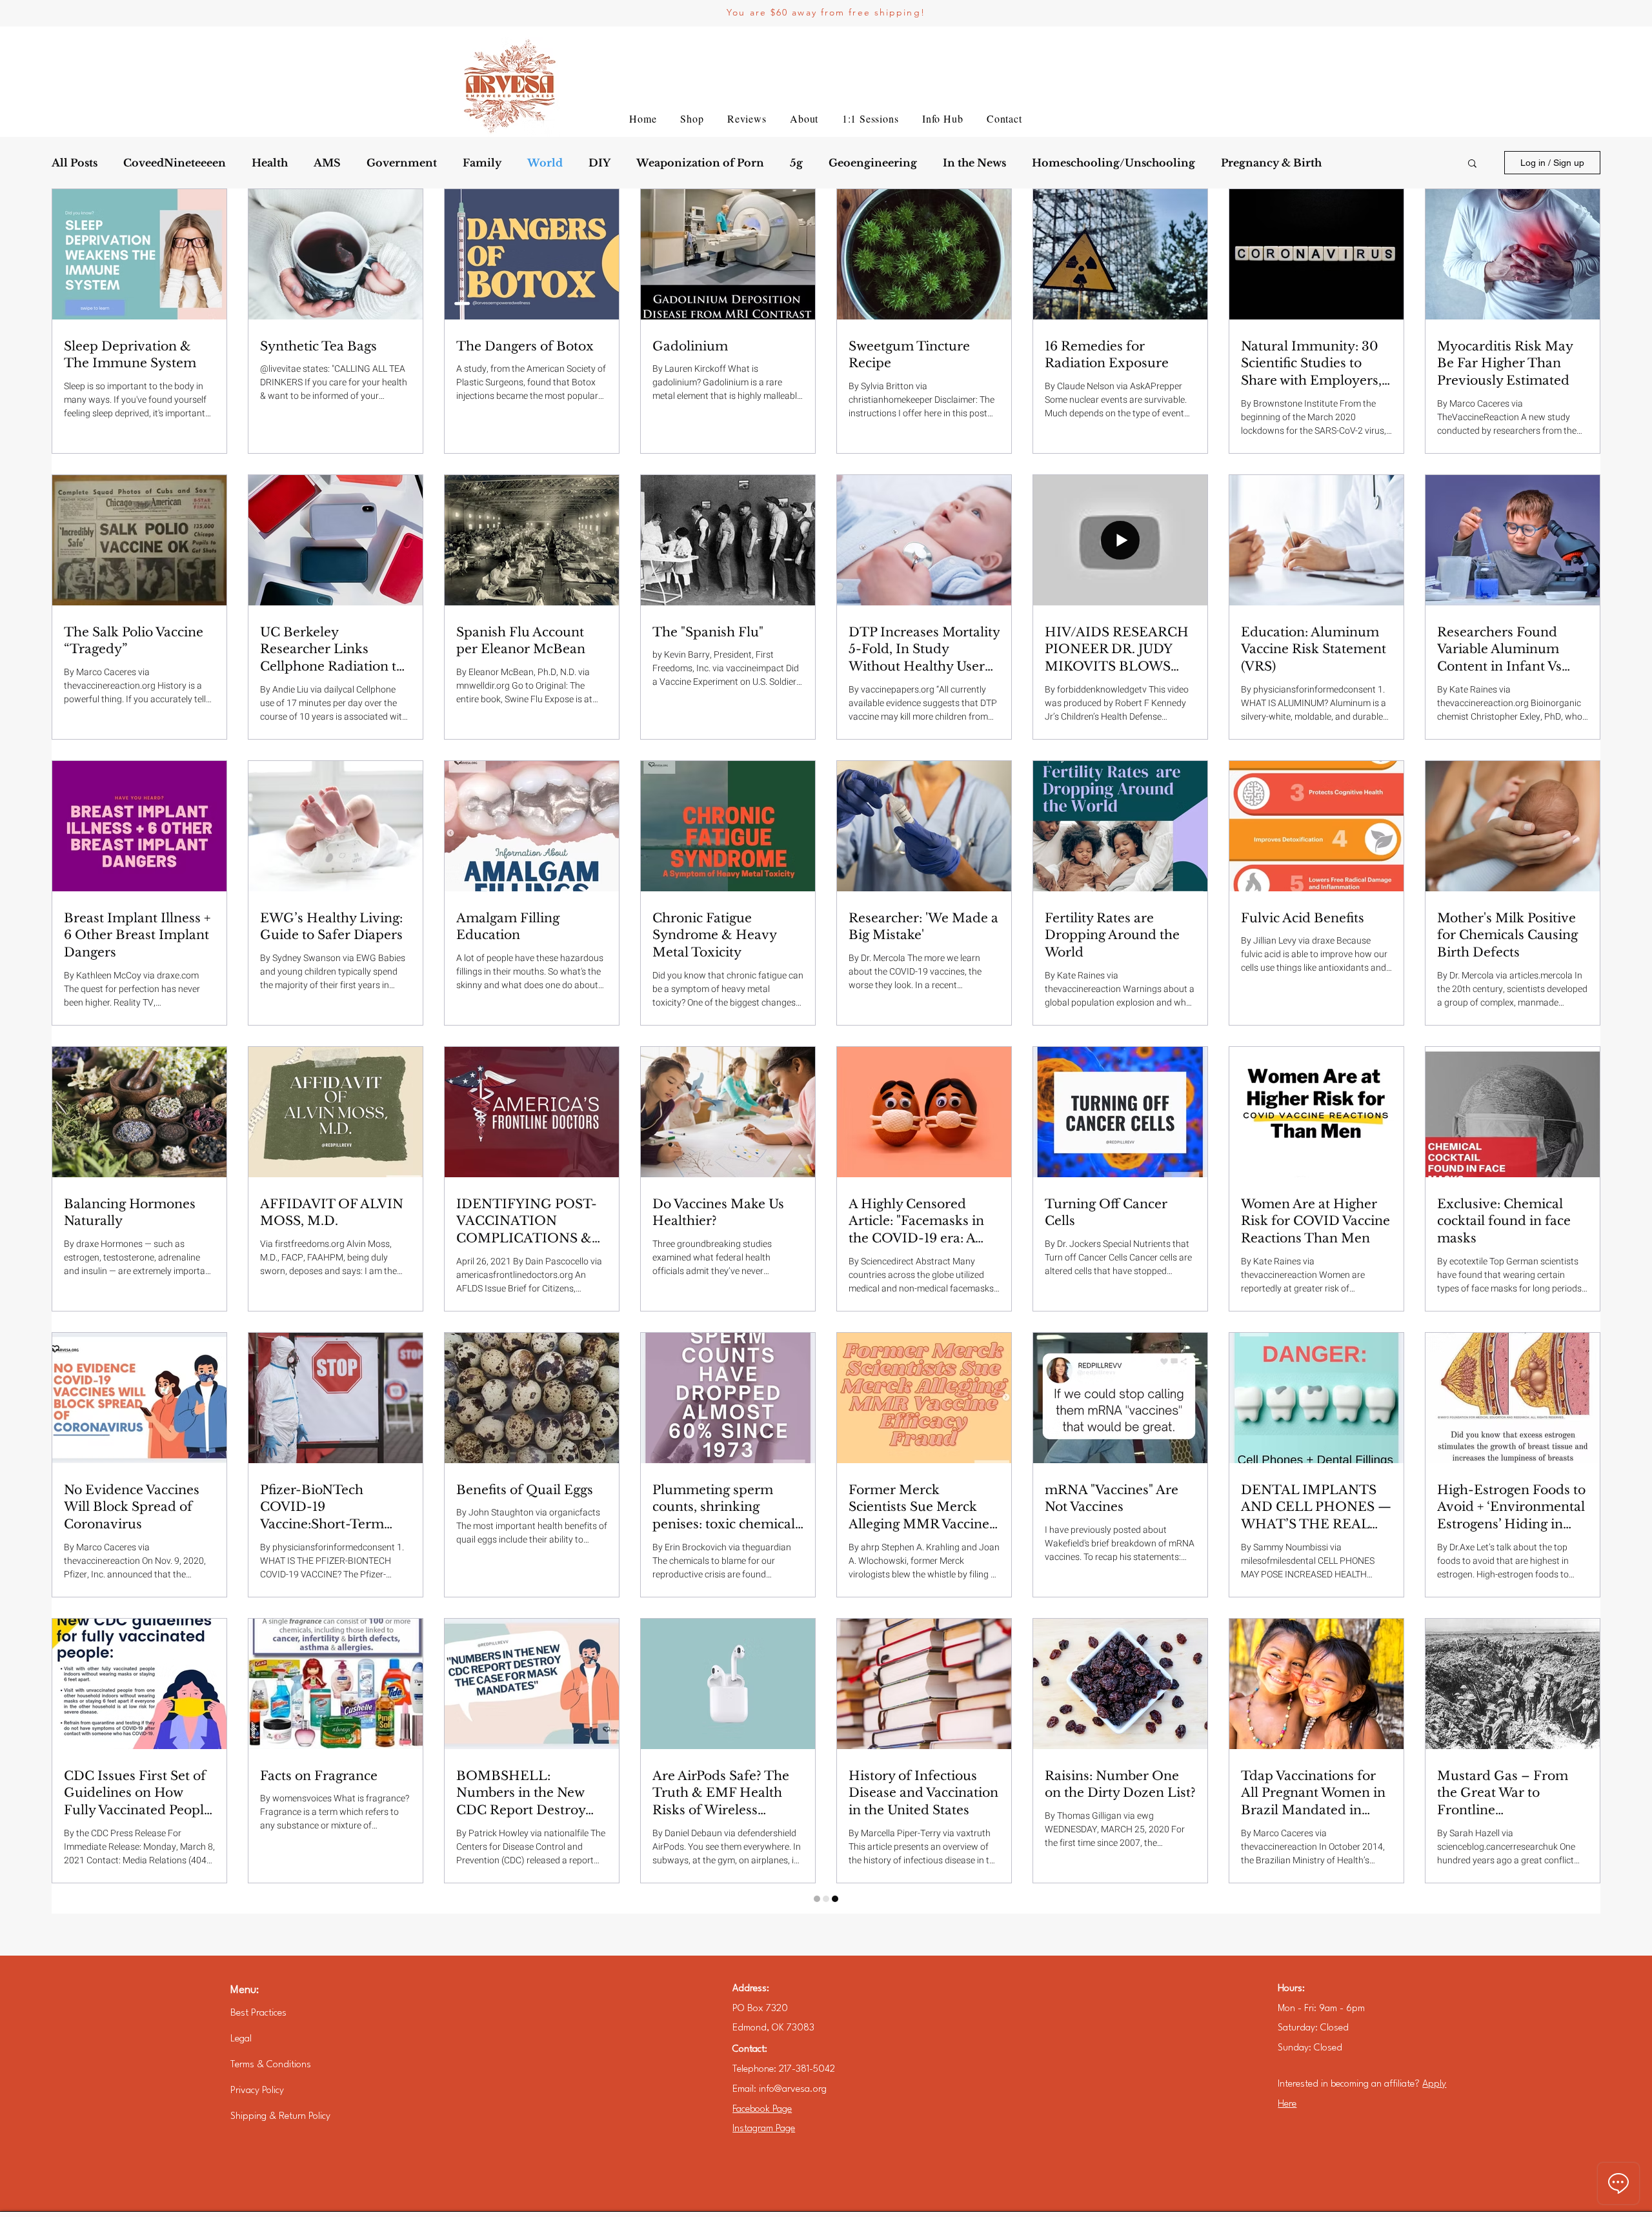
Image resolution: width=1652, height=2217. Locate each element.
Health (270, 163)
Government (402, 163)
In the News (974, 163)
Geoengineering (873, 163)
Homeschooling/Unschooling (1113, 163)
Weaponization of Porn (700, 163)
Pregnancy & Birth (1271, 163)
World (545, 163)
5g (796, 163)
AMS (327, 163)
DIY (599, 163)
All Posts (75, 163)
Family (482, 163)
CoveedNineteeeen (175, 163)
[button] (1472, 164)
